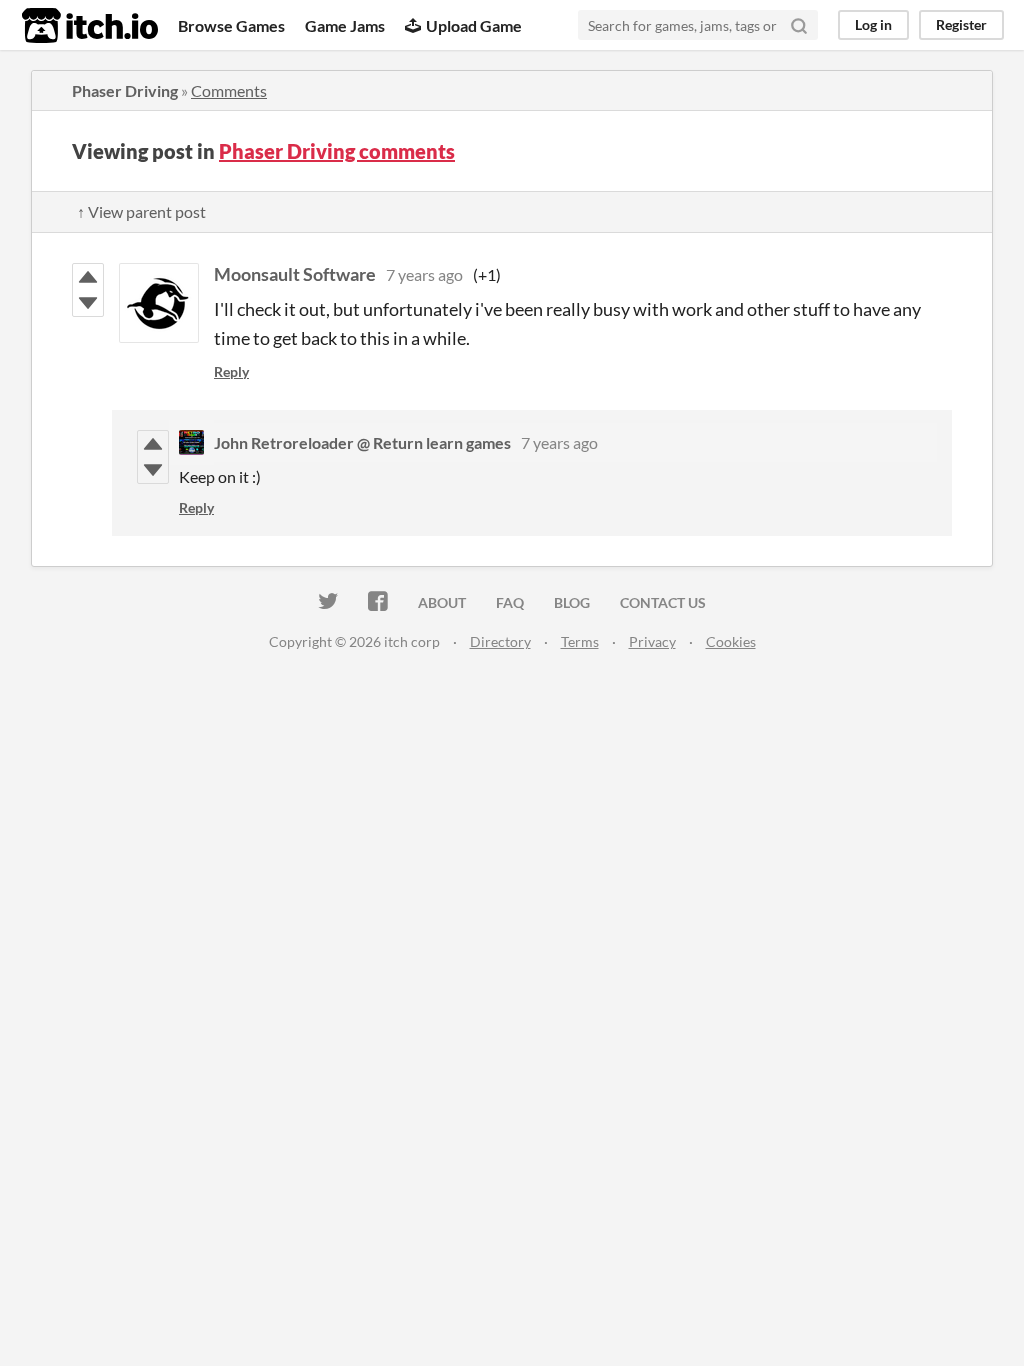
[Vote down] (88, 303)
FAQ (510, 602)
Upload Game (474, 25)
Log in (873, 24)
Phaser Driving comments (337, 151)
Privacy (652, 641)
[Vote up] (88, 277)
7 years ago (424, 274)
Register (961, 24)
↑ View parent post (141, 211)
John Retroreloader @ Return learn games (362, 442)
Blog (572, 602)
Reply (231, 371)
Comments (229, 90)
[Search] (799, 25)
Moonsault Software (295, 274)
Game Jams (345, 25)
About (442, 602)
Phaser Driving (125, 90)
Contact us (663, 602)
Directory (500, 641)
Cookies (731, 641)
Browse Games (231, 25)
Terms (580, 641)
